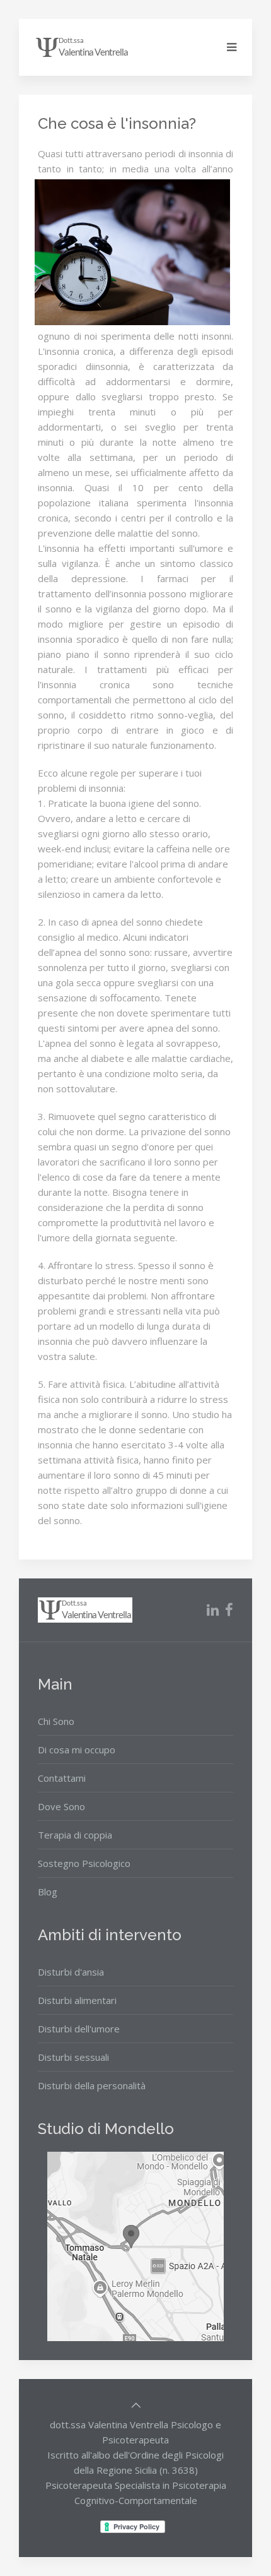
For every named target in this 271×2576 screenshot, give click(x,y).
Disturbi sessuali (73, 2057)
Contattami (62, 1778)
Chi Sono (56, 1721)
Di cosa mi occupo (77, 1750)
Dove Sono (61, 1806)
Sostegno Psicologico (84, 1863)
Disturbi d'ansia (71, 1972)
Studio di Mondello (106, 2129)
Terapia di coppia (75, 1835)
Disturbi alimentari (77, 2000)
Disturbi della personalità (92, 2085)
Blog (48, 1892)
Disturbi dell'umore (79, 2029)
